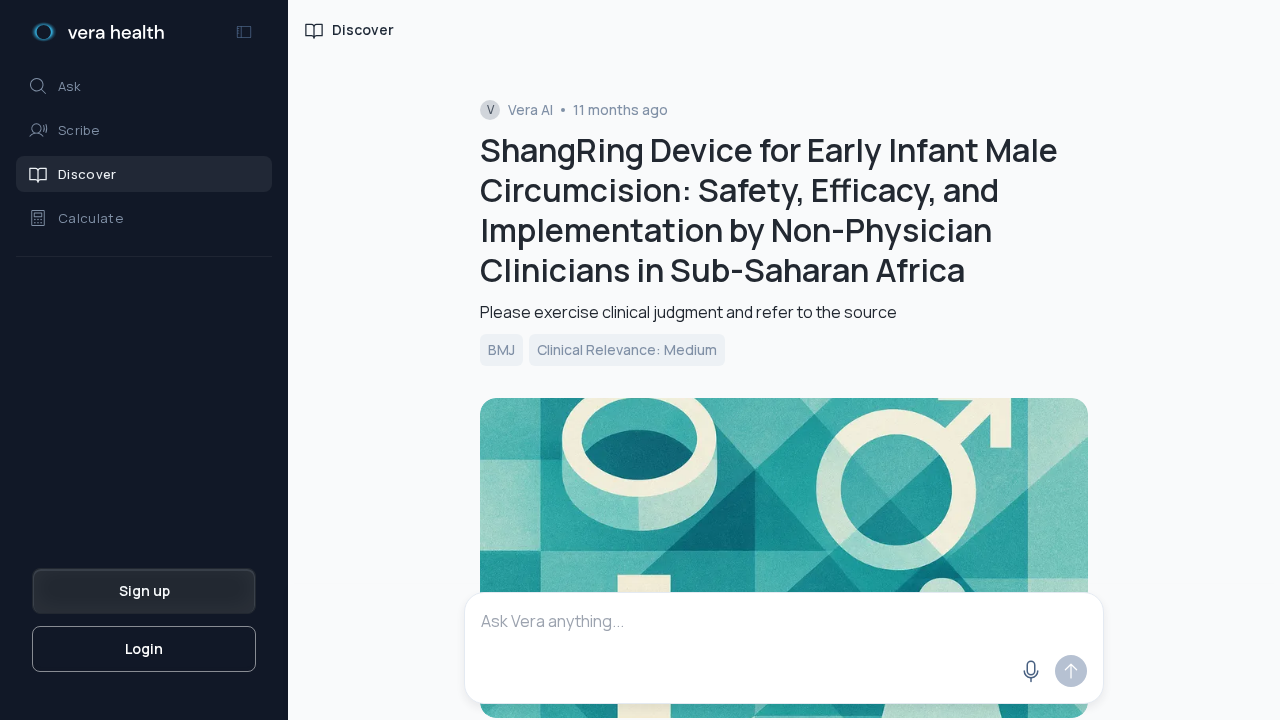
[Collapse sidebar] (244, 32)
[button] (144, 86)
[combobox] (784, 621)
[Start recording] (1031, 671)
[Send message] (1071, 671)
